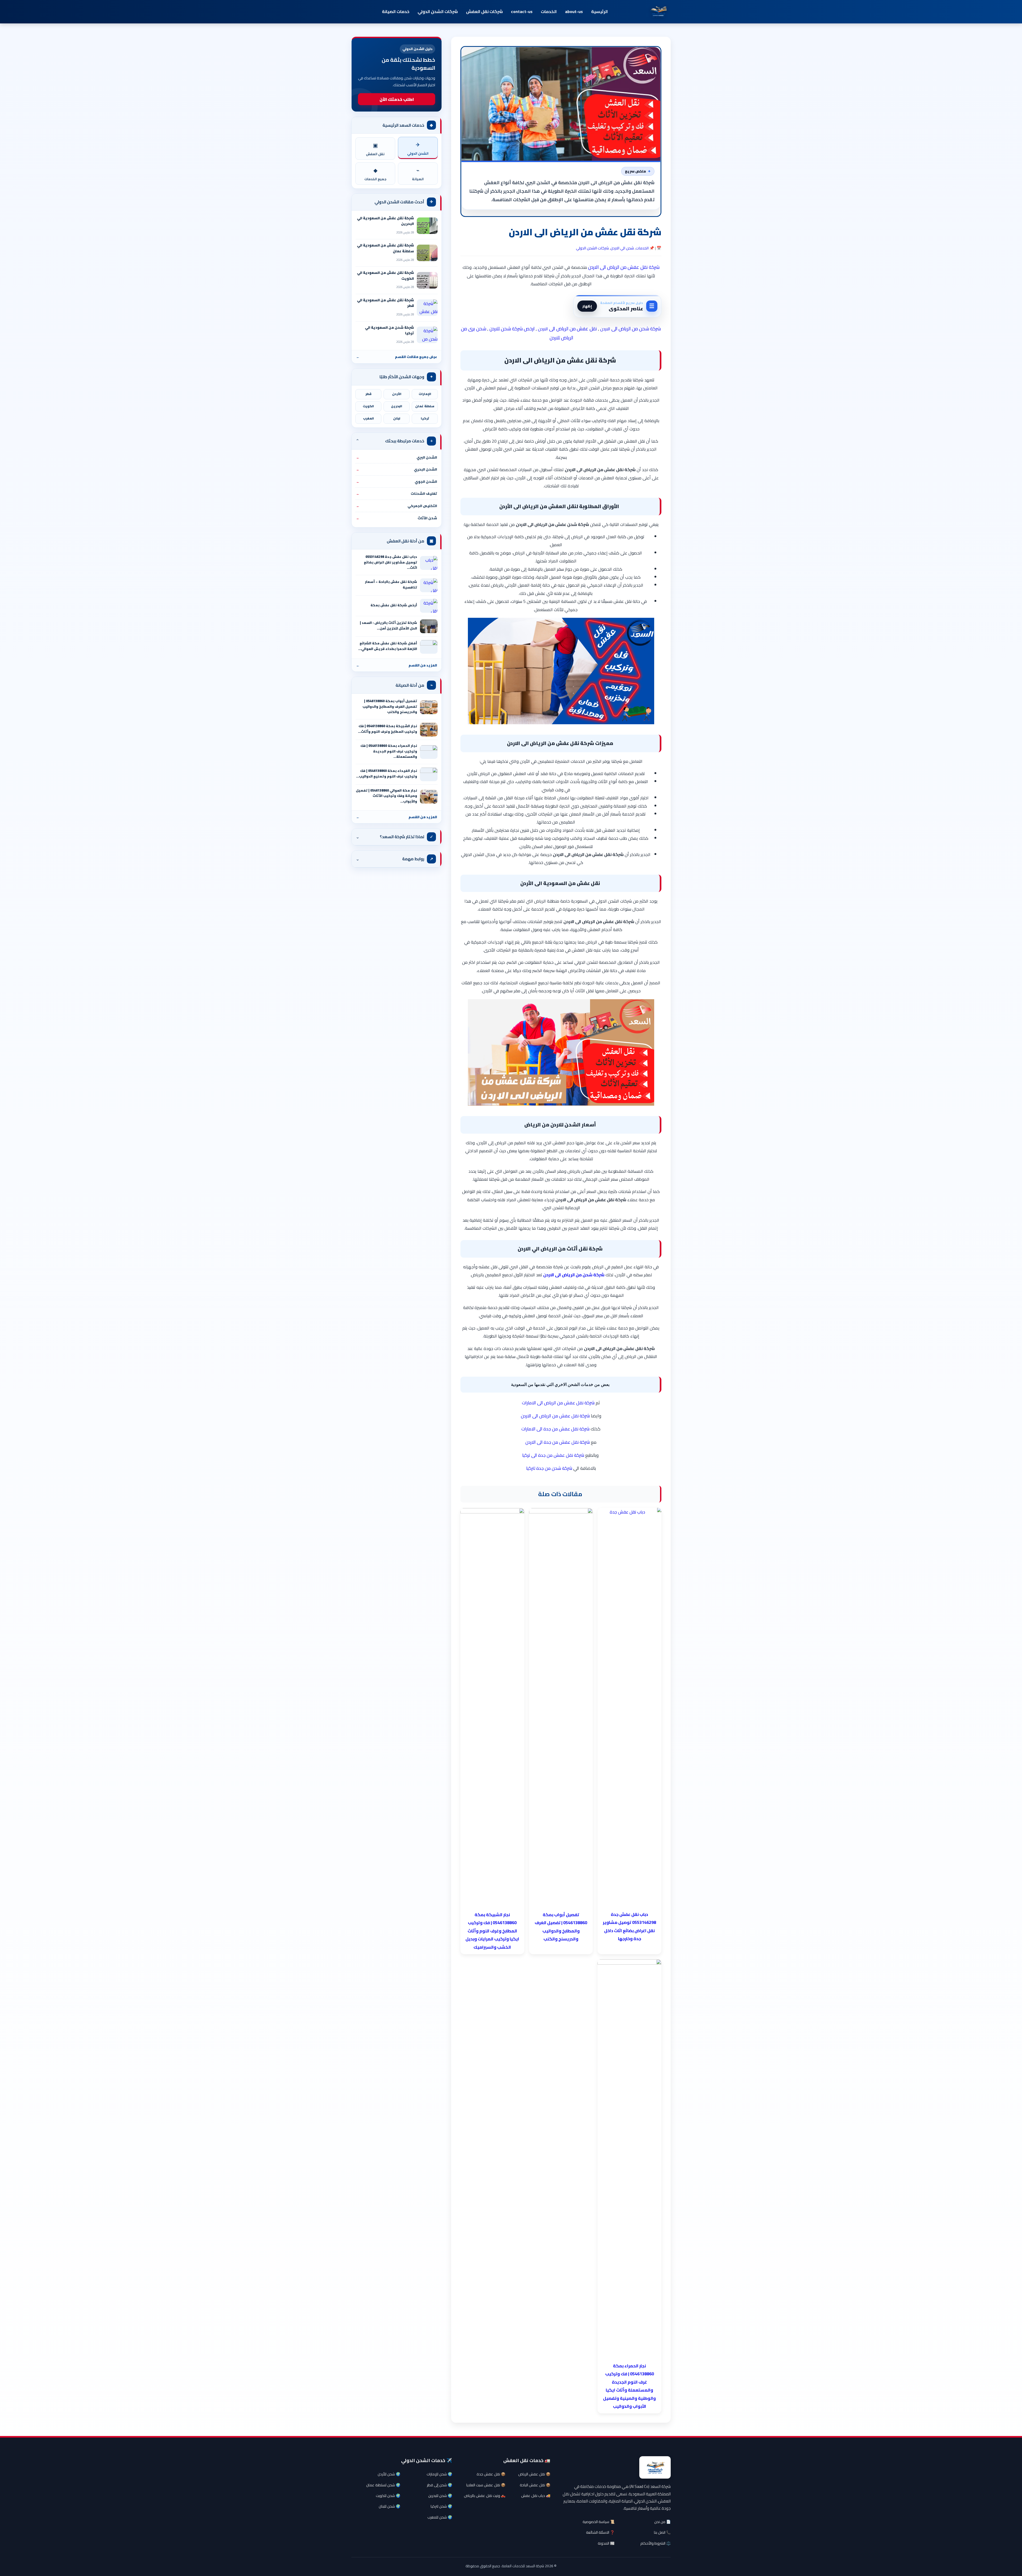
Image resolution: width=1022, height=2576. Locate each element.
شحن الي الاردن (622, 248)
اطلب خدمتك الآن (397, 99)
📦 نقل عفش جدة (491, 2474)
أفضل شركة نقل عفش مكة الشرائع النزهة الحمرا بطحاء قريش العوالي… (388, 646)
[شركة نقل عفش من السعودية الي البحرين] (427, 226)
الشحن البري (397, 457)
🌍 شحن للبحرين (440, 2496)
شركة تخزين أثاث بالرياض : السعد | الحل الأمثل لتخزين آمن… (388, 626)
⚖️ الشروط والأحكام (656, 2543)
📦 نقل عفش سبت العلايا (486, 2485)
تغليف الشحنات (397, 493)
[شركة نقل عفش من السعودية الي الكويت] (427, 280)
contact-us (522, 11)
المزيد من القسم (397, 665)
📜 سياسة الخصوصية (599, 2522)
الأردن (397, 394)
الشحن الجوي (397, 482)
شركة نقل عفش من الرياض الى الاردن (624, 267)
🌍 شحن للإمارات (439, 2474)
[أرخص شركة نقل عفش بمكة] (429, 606)
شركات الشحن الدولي (438, 11)
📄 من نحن (662, 2522)
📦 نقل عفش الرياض (534, 2474)
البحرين (397, 406)
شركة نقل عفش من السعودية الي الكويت (385, 275)
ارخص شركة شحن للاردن (512, 329)
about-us (574, 11)
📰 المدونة (606, 2543)
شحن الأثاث (397, 518)
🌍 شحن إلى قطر (440, 2485)
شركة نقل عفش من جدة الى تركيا (553, 1455)
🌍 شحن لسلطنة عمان (383, 2485)
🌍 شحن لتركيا (441, 2506)
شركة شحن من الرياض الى (636, 329)
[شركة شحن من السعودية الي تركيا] (427, 335)
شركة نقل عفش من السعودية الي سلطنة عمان (385, 248)
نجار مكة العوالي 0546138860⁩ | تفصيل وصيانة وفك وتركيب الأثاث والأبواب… (386, 796)
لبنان (397, 418)
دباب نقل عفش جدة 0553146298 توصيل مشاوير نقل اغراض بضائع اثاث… (390, 562)
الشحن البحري (397, 469)
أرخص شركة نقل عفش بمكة (394, 605)
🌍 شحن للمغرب (440, 2517)
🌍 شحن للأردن (389, 2474)
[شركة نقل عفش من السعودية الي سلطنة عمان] (427, 253)
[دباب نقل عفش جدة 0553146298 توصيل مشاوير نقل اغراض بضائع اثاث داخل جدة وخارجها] (429, 563)
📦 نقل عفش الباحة (535, 2485)
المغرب (368, 418)
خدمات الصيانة (396, 11)
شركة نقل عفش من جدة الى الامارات (555, 1429)
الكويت (368, 406)
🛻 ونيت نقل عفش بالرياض (485, 2496)
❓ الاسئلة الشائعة (600, 2532)
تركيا (425, 418)
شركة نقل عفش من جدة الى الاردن (558, 1442)
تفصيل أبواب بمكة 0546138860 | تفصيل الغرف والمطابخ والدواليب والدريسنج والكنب (390, 706)
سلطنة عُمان (425, 406)
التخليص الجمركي (397, 506)
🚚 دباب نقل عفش (536, 2496)
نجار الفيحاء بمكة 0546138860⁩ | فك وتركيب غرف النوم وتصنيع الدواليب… (387, 773)
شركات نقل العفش (484, 11)
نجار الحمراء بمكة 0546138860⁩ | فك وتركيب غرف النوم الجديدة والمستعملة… (389, 751)
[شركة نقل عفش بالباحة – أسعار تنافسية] (429, 585)
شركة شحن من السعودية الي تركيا (389, 330)
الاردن (605, 329)
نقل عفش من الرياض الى (572, 329)
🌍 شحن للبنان (390, 2506)
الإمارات (425, 394)
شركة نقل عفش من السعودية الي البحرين (385, 221)
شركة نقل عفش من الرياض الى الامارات (558, 1403)
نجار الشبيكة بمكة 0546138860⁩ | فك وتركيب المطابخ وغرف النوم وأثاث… (388, 729)
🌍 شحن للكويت (388, 2496)
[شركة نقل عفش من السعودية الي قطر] (427, 308)
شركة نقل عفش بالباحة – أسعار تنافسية (391, 585)
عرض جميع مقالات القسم (397, 357)
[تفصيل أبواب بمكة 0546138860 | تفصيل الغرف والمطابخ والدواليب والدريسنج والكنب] (429, 707)
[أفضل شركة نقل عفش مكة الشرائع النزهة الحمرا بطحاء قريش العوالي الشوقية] (429, 647)
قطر (368, 394)
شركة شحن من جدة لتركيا (549, 1468)
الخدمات (549, 11)
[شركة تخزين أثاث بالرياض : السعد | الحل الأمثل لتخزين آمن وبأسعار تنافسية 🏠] (429, 626)
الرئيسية (599, 11)
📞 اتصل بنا (662, 2532)
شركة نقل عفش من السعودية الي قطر (385, 303)
